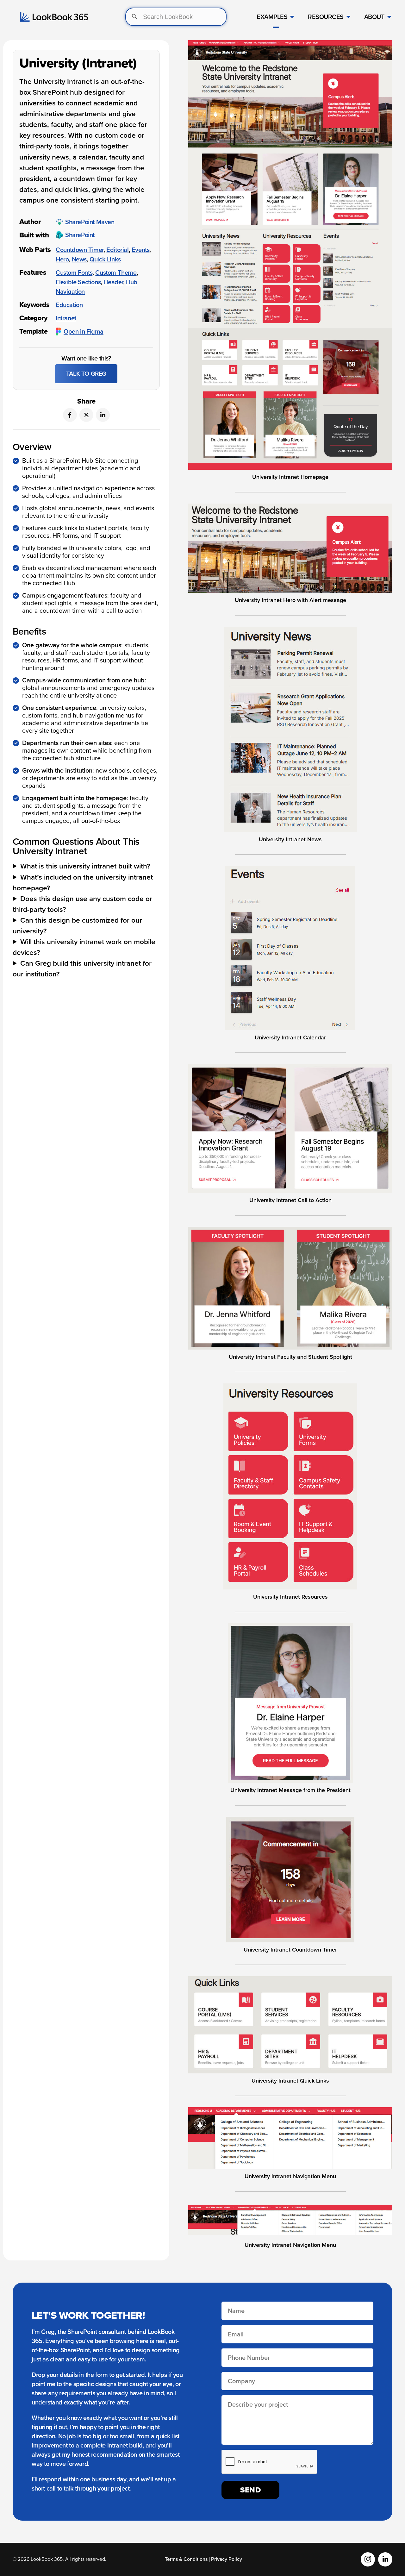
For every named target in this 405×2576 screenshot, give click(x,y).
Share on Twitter (86, 415)
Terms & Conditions (186, 2559)
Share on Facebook (70, 415)
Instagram (368, 2559)
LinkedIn (385, 2559)
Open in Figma (84, 331)
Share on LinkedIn (103, 415)
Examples (272, 17)
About (374, 17)
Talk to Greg (86, 374)
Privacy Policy (227, 2559)
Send (251, 2490)
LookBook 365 (54, 17)
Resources (326, 17)
